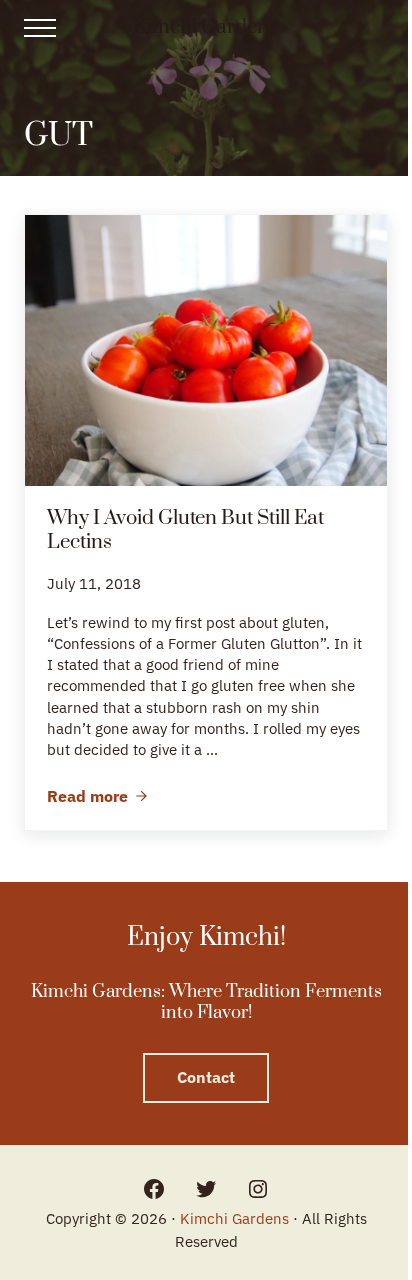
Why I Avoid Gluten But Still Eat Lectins (185, 530)
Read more (97, 797)
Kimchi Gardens (205, 27)
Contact (206, 1077)
